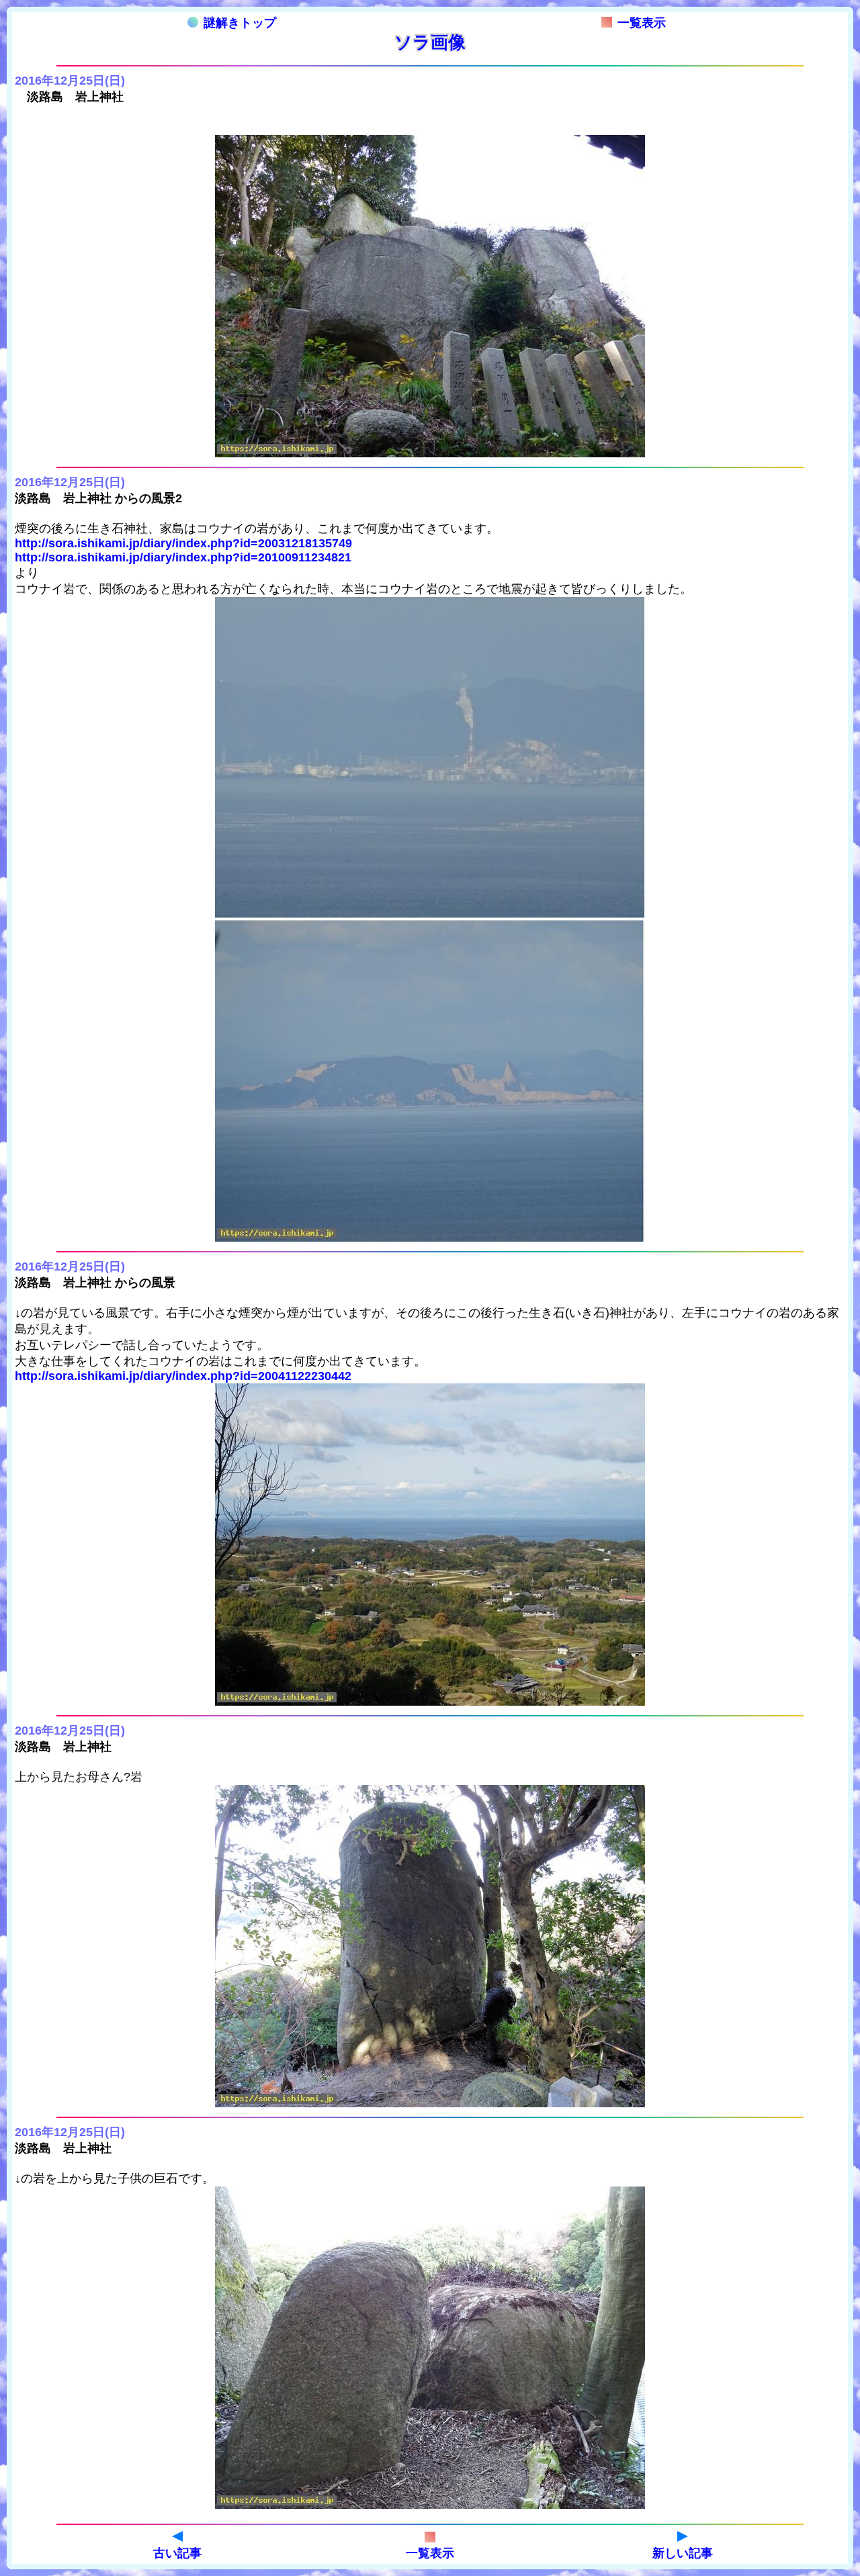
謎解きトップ (240, 23)
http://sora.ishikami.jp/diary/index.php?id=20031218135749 (183, 543)
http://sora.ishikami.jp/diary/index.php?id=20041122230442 (183, 1376)
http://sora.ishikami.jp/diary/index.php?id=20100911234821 (183, 557)
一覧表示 (642, 23)
